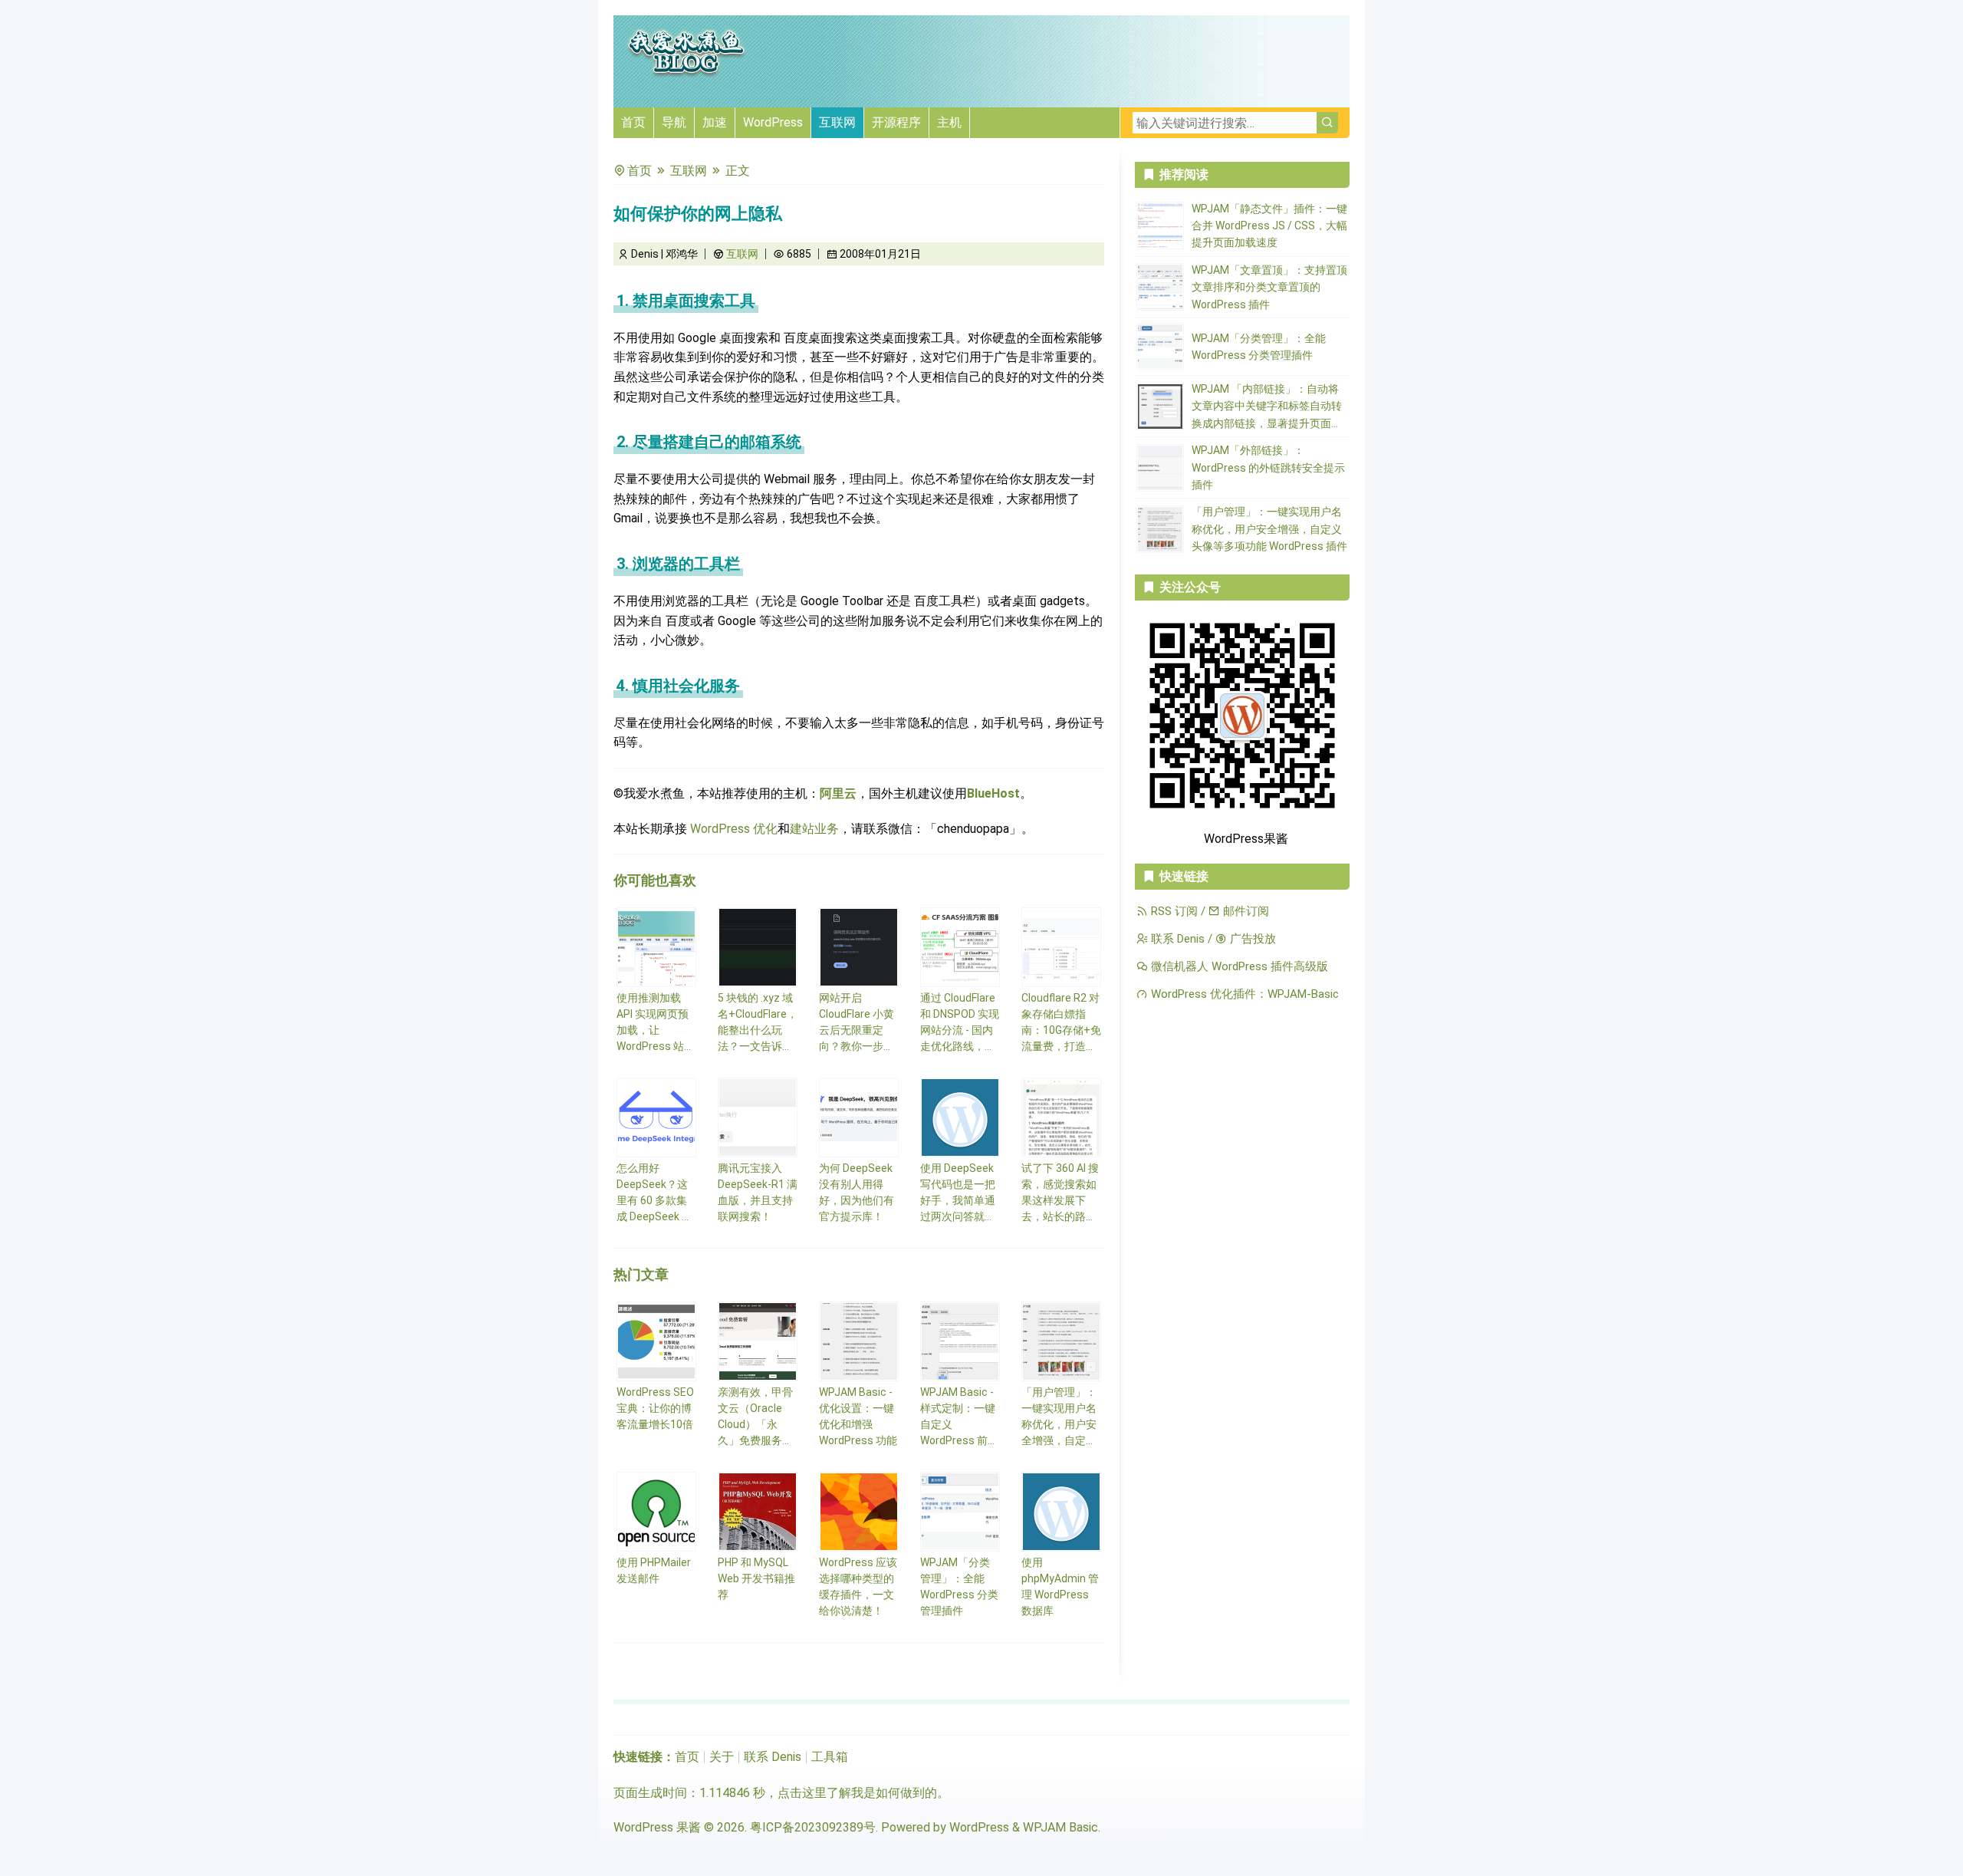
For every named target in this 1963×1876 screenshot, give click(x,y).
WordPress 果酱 (657, 1827)
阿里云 (838, 793)
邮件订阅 (1245, 911)
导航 (674, 122)
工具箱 (830, 1757)
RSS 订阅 (1173, 911)
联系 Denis (1176, 939)
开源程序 (896, 122)
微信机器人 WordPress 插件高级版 (1238, 966)
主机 (949, 122)
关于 (722, 1757)
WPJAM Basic (1060, 1827)
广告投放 (1251, 939)
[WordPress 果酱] (686, 74)
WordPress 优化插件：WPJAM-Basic (1243, 994)
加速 (715, 122)
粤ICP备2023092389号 (813, 1827)
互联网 (837, 122)
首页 (633, 122)
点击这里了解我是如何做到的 (857, 1793)
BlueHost (993, 793)
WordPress (773, 122)
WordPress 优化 (734, 829)
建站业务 (814, 829)
